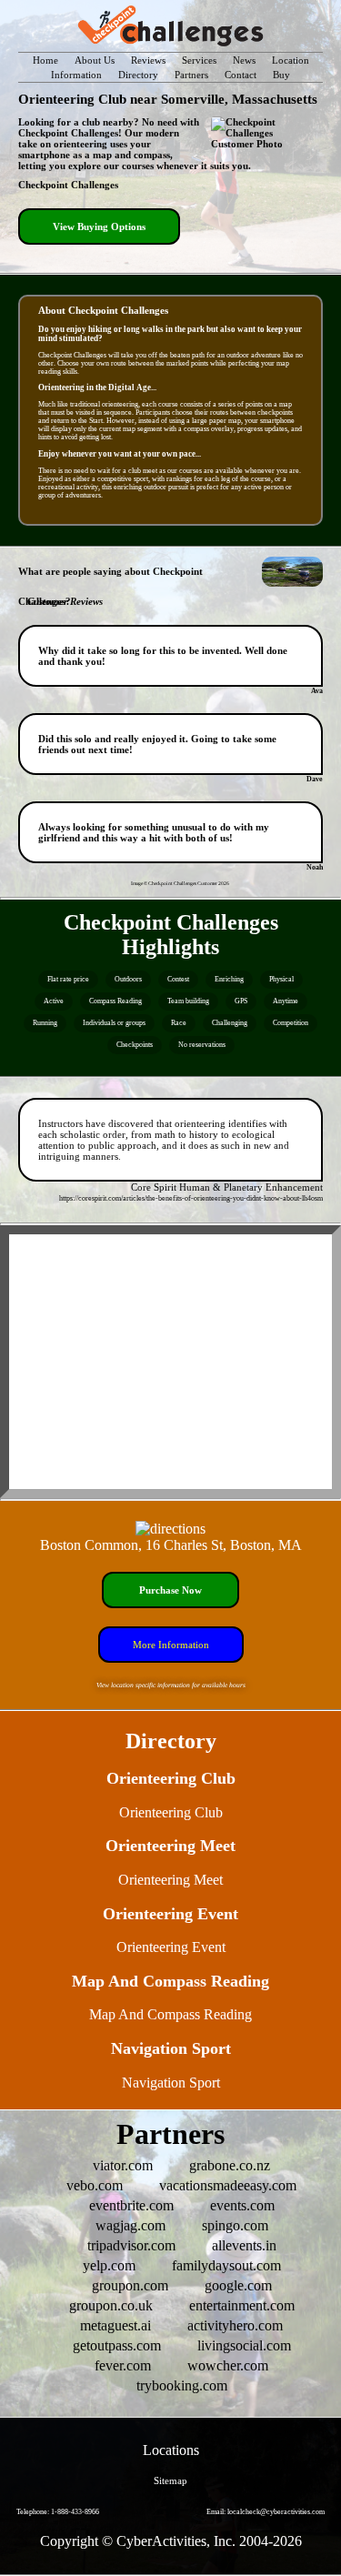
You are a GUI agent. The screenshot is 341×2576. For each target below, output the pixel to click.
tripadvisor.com (131, 2245)
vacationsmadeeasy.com (228, 2185)
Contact (241, 75)
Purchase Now (170, 1590)
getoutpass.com (117, 2345)
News (244, 60)
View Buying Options (99, 226)
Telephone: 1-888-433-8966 (58, 2512)
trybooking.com (182, 2385)
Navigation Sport (171, 2083)
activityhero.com (235, 2325)
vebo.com (95, 2185)
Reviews (148, 60)
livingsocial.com (244, 2345)
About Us (95, 60)
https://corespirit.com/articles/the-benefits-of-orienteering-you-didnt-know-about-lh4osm (191, 1198)
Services (199, 60)
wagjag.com (130, 2225)
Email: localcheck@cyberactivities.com (266, 2512)
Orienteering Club (171, 1812)
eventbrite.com (131, 2205)
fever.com (123, 2365)
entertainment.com (242, 2305)
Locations (171, 2450)
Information (76, 75)
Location (291, 60)
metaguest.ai (115, 2325)
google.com (238, 2285)
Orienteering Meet (170, 1880)
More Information (171, 1645)
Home (45, 60)
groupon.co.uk (111, 2305)
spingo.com (235, 2225)
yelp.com (109, 2265)
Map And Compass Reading (170, 2014)
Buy (281, 75)
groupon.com (130, 2285)
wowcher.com (228, 2365)
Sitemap (170, 2480)
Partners (191, 75)
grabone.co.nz (230, 2165)
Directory (138, 75)
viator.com (123, 2165)
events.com (242, 2205)
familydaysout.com (226, 2265)
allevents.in (244, 2245)
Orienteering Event (171, 1947)
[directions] (170, 1529)
